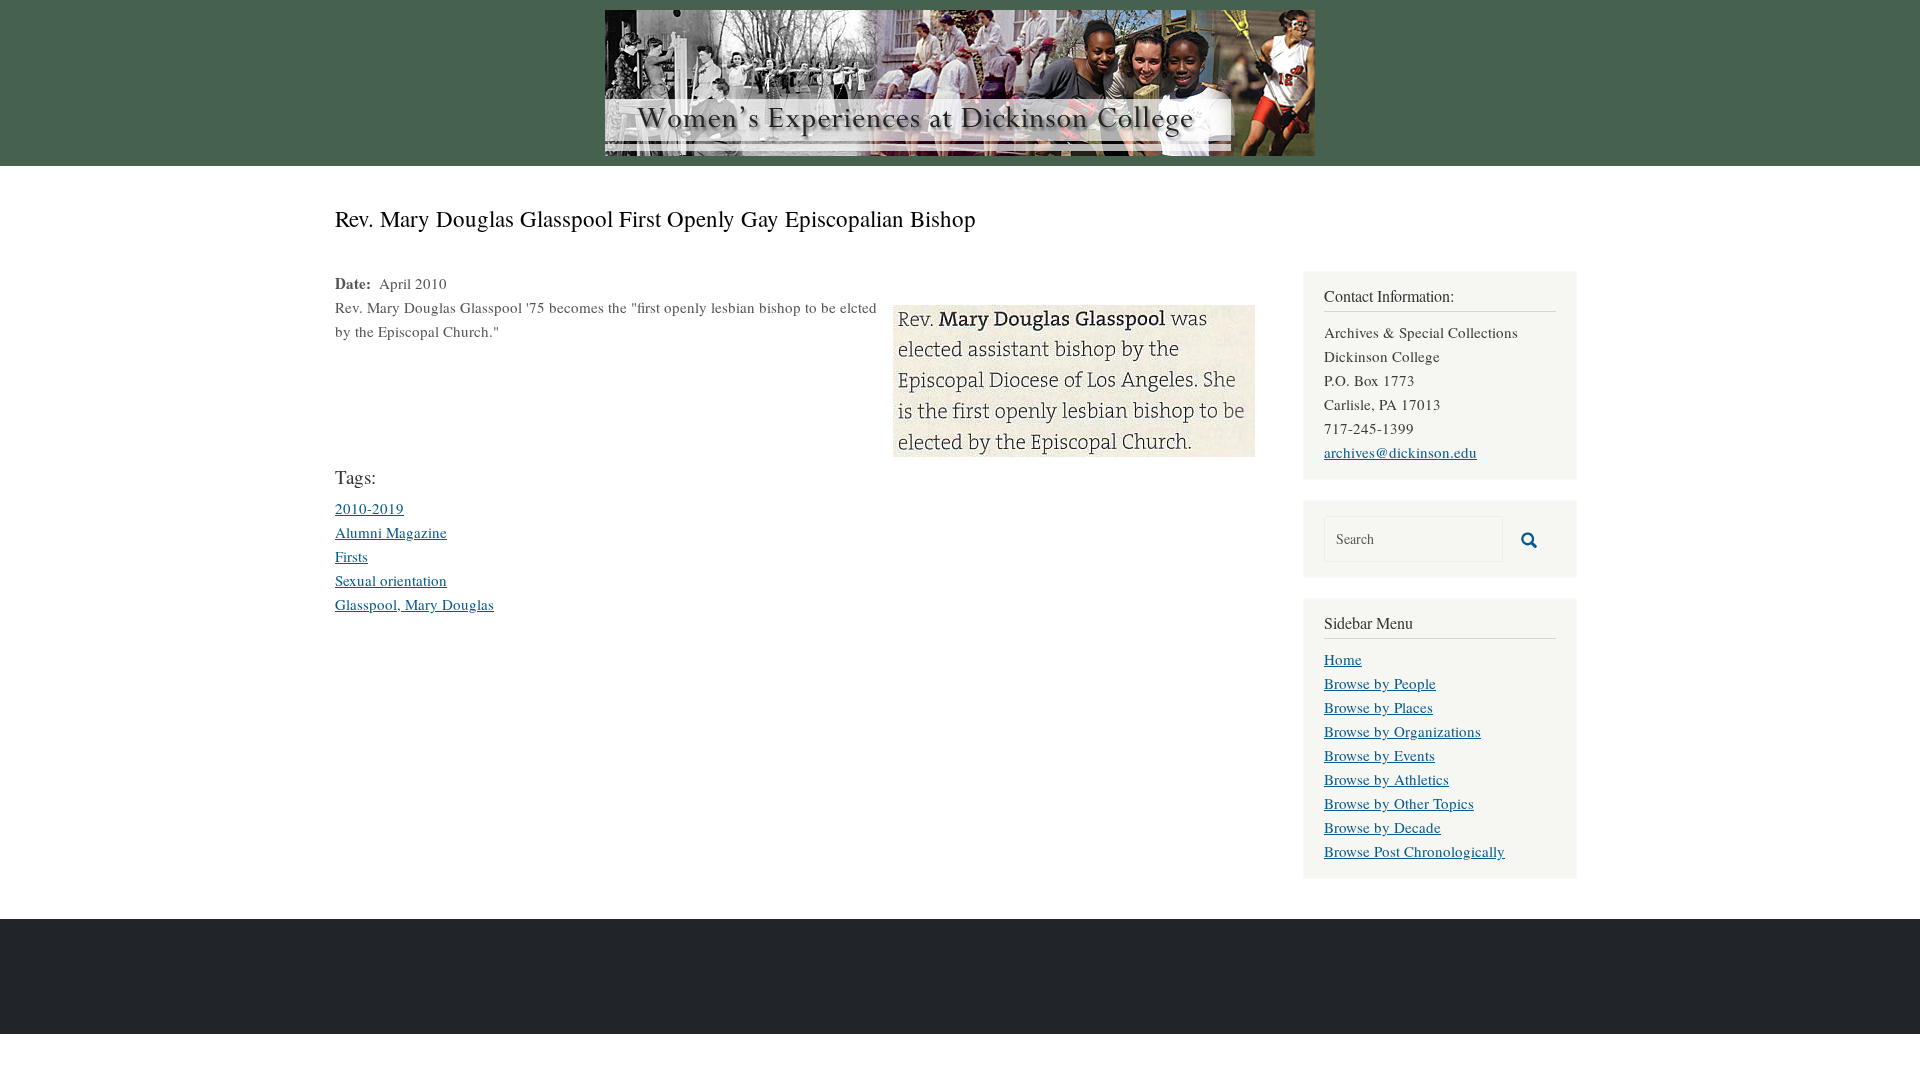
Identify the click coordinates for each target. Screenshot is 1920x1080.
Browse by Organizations (1402, 731)
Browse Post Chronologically (1414, 851)
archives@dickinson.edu (1400, 452)
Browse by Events (1379, 755)
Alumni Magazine (391, 532)
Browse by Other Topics (1399, 803)
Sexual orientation (391, 580)
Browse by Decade (1382, 827)
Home (1343, 659)
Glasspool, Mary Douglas (414, 604)
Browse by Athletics (1386, 779)
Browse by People (1380, 683)
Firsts (351, 556)
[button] (1074, 378)
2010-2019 (369, 508)
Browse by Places (1378, 707)
